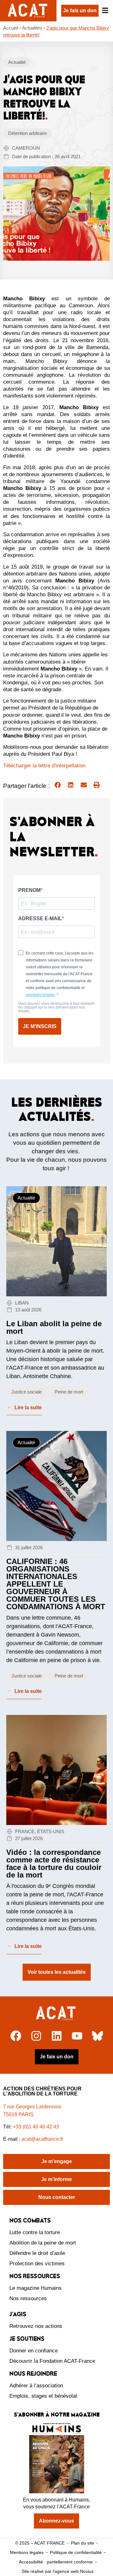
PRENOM (29, 890)
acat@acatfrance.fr (43, 2139)
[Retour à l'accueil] (57, 2013)
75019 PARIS (18, 2114)
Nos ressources (28, 2298)
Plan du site (83, 2543)
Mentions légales (27, 2552)
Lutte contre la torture (35, 2232)
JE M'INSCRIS (40, 1026)
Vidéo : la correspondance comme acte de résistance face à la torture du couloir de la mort (54, 1864)
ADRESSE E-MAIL (40, 919)
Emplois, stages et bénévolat (43, 2396)
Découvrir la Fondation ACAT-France (52, 2361)
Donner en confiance (34, 2351)
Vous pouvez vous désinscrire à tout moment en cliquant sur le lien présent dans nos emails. (56, 1007)
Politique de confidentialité (76, 2552)
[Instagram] (36, 2036)
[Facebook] (16, 2036)
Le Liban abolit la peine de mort (54, 1327)
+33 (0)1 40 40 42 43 (36, 2127)
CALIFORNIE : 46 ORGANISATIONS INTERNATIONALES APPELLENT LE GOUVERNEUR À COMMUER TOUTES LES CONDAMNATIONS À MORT (56, 1584)
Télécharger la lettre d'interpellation (44, 766)
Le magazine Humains (35, 2288)
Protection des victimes (37, 2264)
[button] (58, 785)
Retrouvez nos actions (36, 2326)
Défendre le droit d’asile (37, 2253)
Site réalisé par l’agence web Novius (58, 2571)
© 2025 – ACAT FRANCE (40, 2543)
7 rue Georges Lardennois (32, 2107)
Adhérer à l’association (36, 2386)
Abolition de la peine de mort (43, 2243)
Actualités (32, 28)
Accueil (11, 28)
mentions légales (40, 995)
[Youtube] (77, 2036)
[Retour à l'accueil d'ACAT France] (28, 11)
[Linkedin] (57, 2036)
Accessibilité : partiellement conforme (56, 2562)
